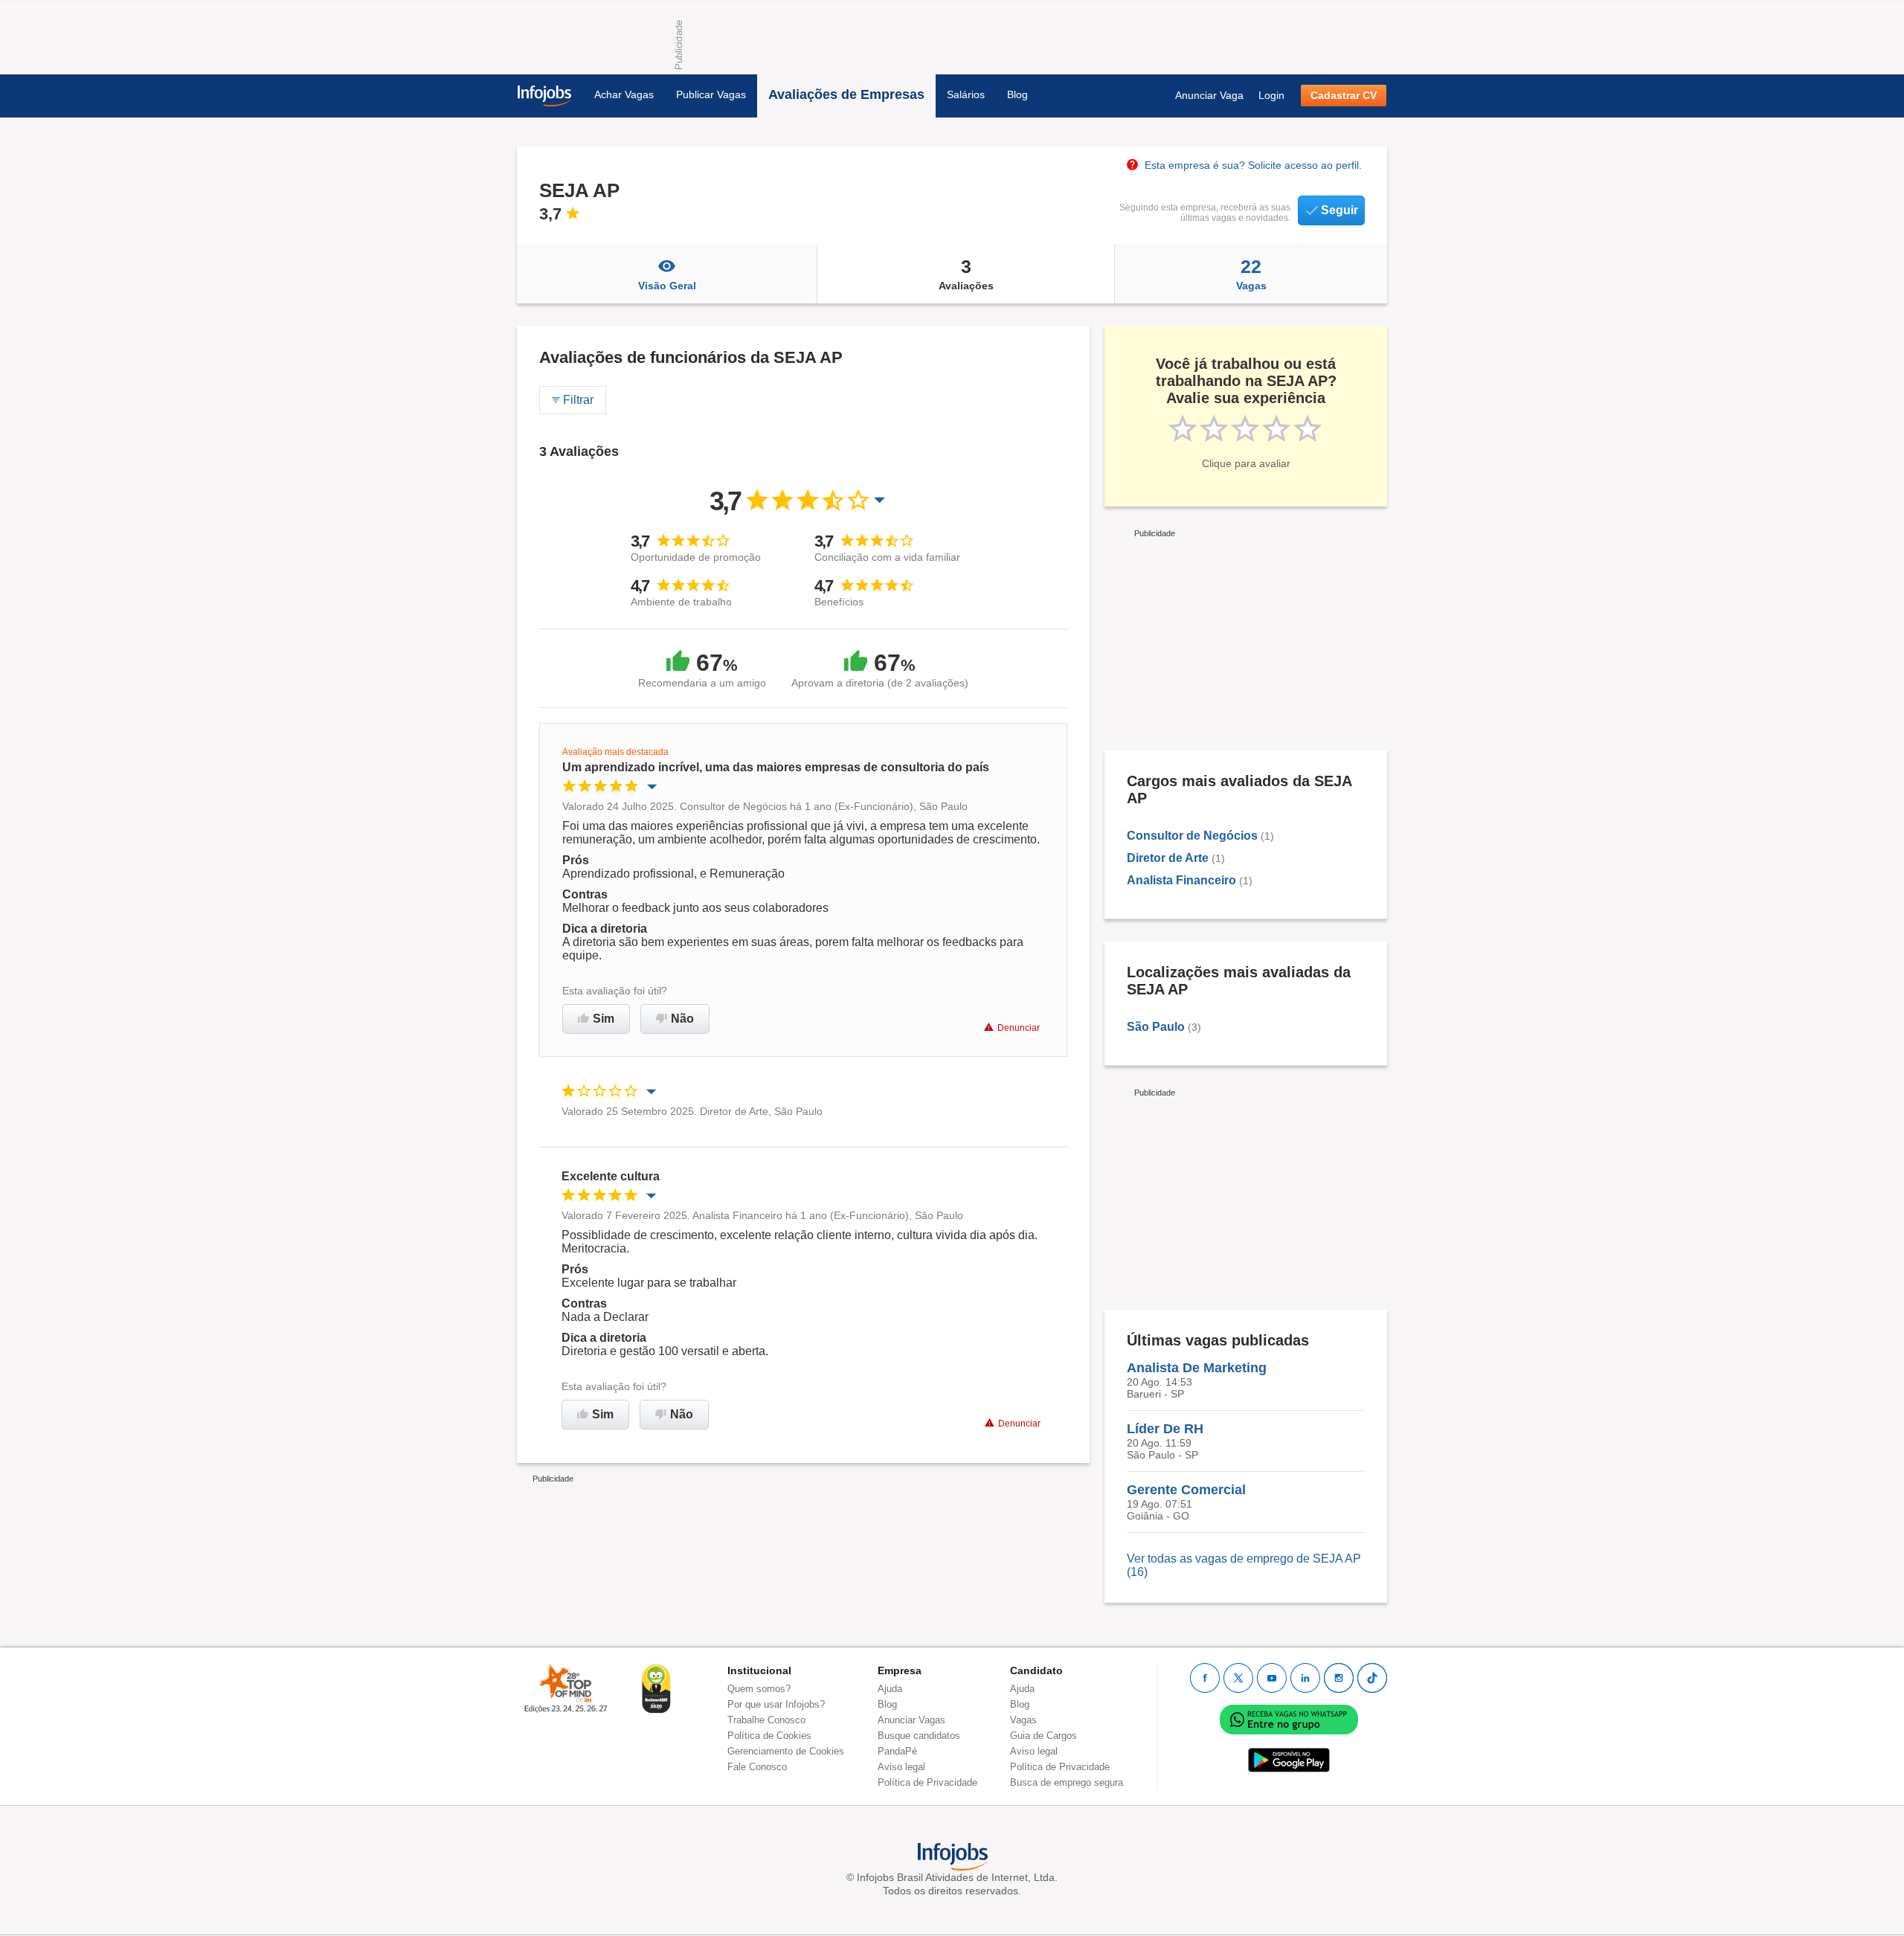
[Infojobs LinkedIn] (1305, 1678)
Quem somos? (759, 1689)
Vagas (1251, 274)
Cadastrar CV (1344, 95)
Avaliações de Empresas (846, 94)
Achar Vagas (624, 94)
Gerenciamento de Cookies (786, 1751)
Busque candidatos (919, 1736)
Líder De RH (1165, 1429)
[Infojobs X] (1238, 1678)
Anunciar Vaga (1209, 95)
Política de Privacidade (927, 1782)
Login (1271, 95)
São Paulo (1156, 1027)
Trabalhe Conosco (766, 1720)
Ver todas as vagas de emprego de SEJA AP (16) (1244, 1565)
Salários (966, 94)
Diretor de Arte (1168, 858)
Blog (1017, 94)
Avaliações (966, 274)
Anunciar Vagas (911, 1720)
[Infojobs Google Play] (1289, 1759)
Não (682, 1019)
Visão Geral (667, 286)
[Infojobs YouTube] (1272, 1678)
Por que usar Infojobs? (776, 1704)
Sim (604, 1019)
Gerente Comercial (1186, 1490)
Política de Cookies (769, 1736)
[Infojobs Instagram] (1339, 1678)
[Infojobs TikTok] (1372, 1678)
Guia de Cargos (1043, 1736)
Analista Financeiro (1181, 880)
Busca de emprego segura (1067, 1782)
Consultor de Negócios (1192, 836)
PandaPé (897, 1751)
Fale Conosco (757, 1767)
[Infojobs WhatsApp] (1289, 1718)
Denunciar (1019, 1028)
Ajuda (890, 1689)
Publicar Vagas (711, 94)
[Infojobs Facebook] (1205, 1678)
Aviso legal (901, 1767)
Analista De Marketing (1197, 1368)
